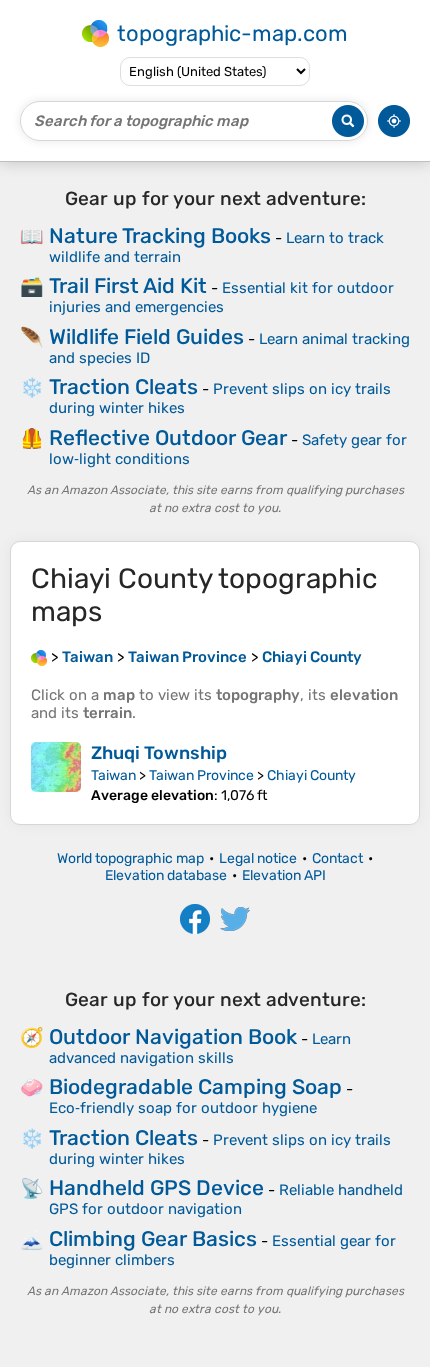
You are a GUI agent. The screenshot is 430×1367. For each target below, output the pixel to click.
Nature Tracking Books (160, 235)
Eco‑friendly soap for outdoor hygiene (183, 1108)
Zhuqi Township (159, 753)
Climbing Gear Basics (153, 1238)
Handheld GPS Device (156, 1187)
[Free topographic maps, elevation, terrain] (39, 657)
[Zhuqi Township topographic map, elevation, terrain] (56, 773)
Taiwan (113, 775)
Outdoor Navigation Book (173, 1036)
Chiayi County (311, 775)
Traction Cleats (123, 386)
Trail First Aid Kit (128, 285)
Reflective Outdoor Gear (168, 437)
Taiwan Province (201, 775)
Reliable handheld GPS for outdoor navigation (226, 1199)
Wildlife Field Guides (146, 336)
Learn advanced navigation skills (200, 1048)
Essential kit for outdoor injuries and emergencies (221, 297)
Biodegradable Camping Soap (195, 1086)
